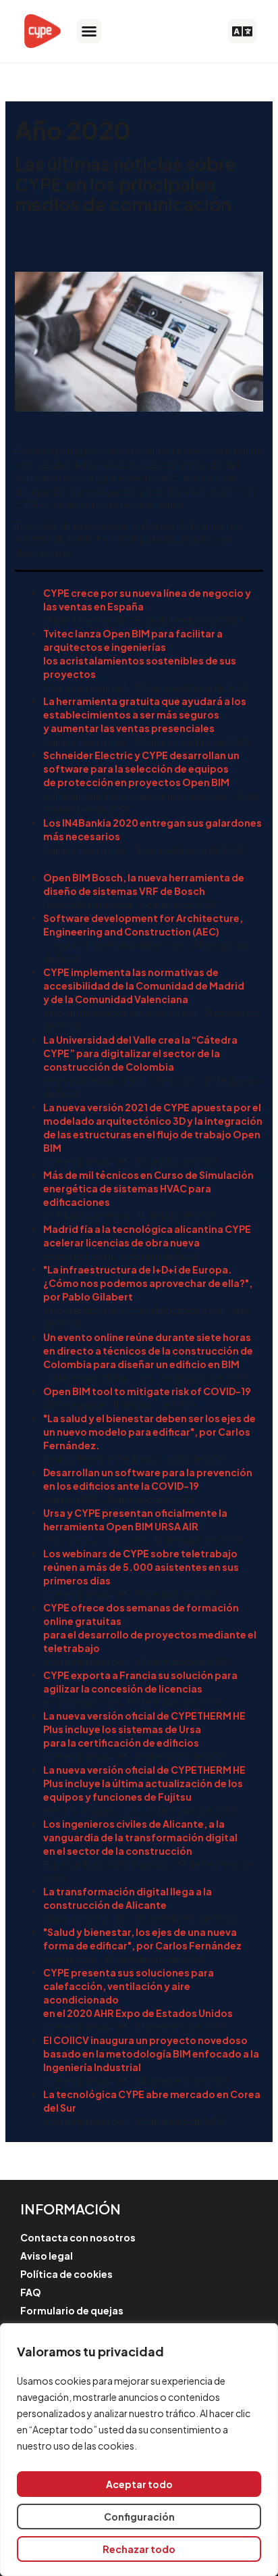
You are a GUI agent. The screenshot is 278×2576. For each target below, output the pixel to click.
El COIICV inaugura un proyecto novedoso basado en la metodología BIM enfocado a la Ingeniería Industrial (151, 2053)
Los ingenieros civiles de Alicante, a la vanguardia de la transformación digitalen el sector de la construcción (140, 1837)
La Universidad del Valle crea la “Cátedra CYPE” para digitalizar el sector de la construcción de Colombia (140, 1053)
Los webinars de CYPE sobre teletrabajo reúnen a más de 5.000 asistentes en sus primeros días (141, 1567)
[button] (89, 31)
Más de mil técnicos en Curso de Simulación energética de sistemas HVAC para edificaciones (148, 1188)
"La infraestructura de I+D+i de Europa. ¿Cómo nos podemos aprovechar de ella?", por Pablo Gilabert (148, 1283)
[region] (139, 2450)
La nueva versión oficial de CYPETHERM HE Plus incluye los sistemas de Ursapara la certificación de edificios (144, 1729)
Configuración (139, 2517)
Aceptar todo (139, 2484)
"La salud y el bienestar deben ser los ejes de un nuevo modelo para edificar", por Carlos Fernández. (149, 1432)
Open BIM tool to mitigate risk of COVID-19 (147, 1391)
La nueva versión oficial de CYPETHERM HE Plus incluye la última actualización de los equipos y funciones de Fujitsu (144, 1783)
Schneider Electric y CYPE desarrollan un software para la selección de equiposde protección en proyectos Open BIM (141, 769)
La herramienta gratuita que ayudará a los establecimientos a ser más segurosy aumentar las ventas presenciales (145, 714)
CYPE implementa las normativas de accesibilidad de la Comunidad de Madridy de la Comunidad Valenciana (144, 986)
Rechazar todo (139, 2549)
